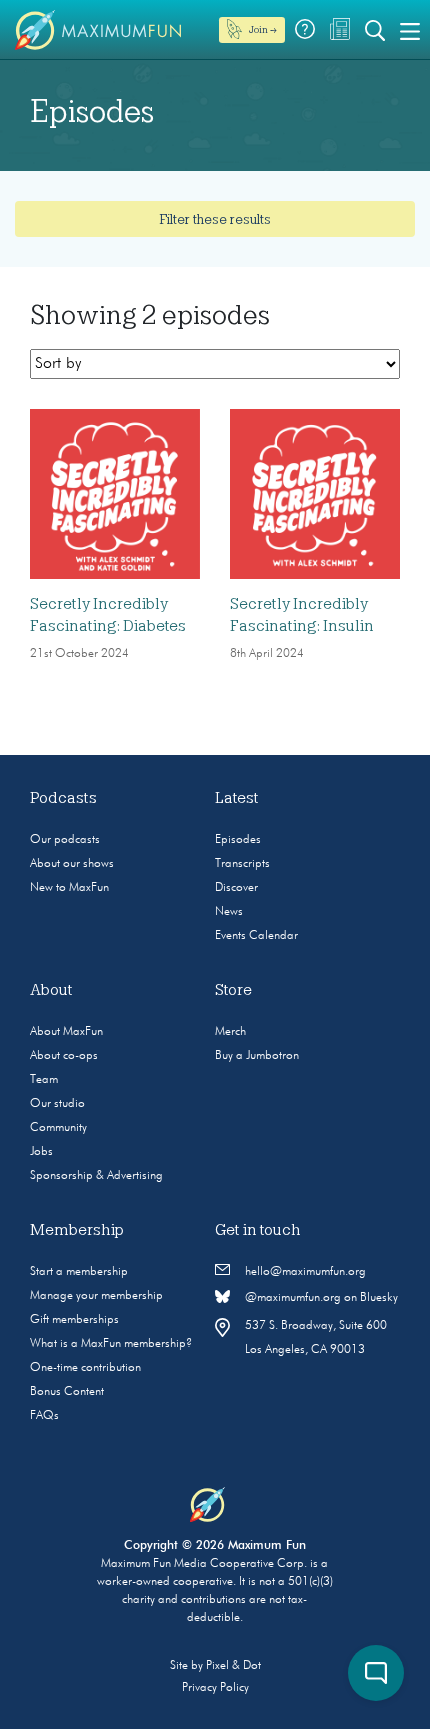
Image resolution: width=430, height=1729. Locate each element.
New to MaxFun (69, 888)
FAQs (44, 1416)
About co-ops (64, 1056)
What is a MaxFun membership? (111, 1344)
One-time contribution (85, 1368)
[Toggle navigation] (410, 30)
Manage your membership (96, 1296)
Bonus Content (67, 1392)
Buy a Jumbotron (257, 1056)
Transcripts (242, 864)
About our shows (72, 864)
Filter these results (215, 219)
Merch (230, 1032)
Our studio (57, 1104)
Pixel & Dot (233, 1666)
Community (58, 1128)
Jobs (41, 1152)
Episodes (238, 840)
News (229, 912)
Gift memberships (74, 1320)
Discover (236, 888)
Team (44, 1080)
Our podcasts (65, 840)
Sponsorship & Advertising (96, 1176)
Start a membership (79, 1272)
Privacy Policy (215, 1688)
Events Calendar (256, 936)
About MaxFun (66, 1032)
